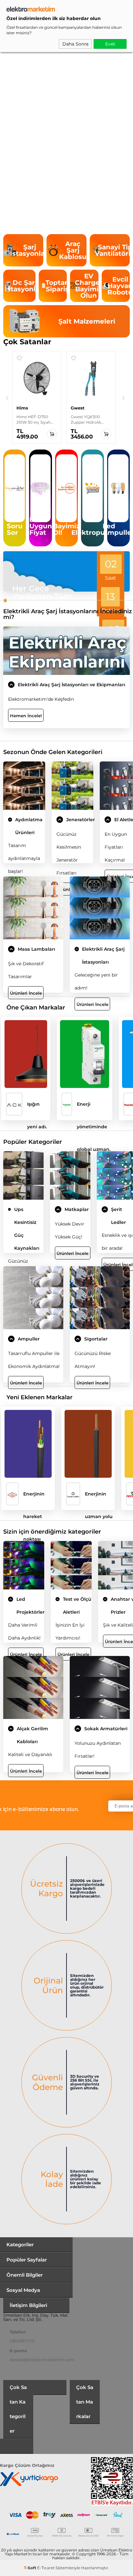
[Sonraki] (123, 398)
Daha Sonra (75, 44)
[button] (19, 358)
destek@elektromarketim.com (42, 2360)
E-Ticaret (46, 2568)
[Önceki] (7, 398)
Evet (110, 44)
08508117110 (22, 2341)
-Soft (31, 2568)
